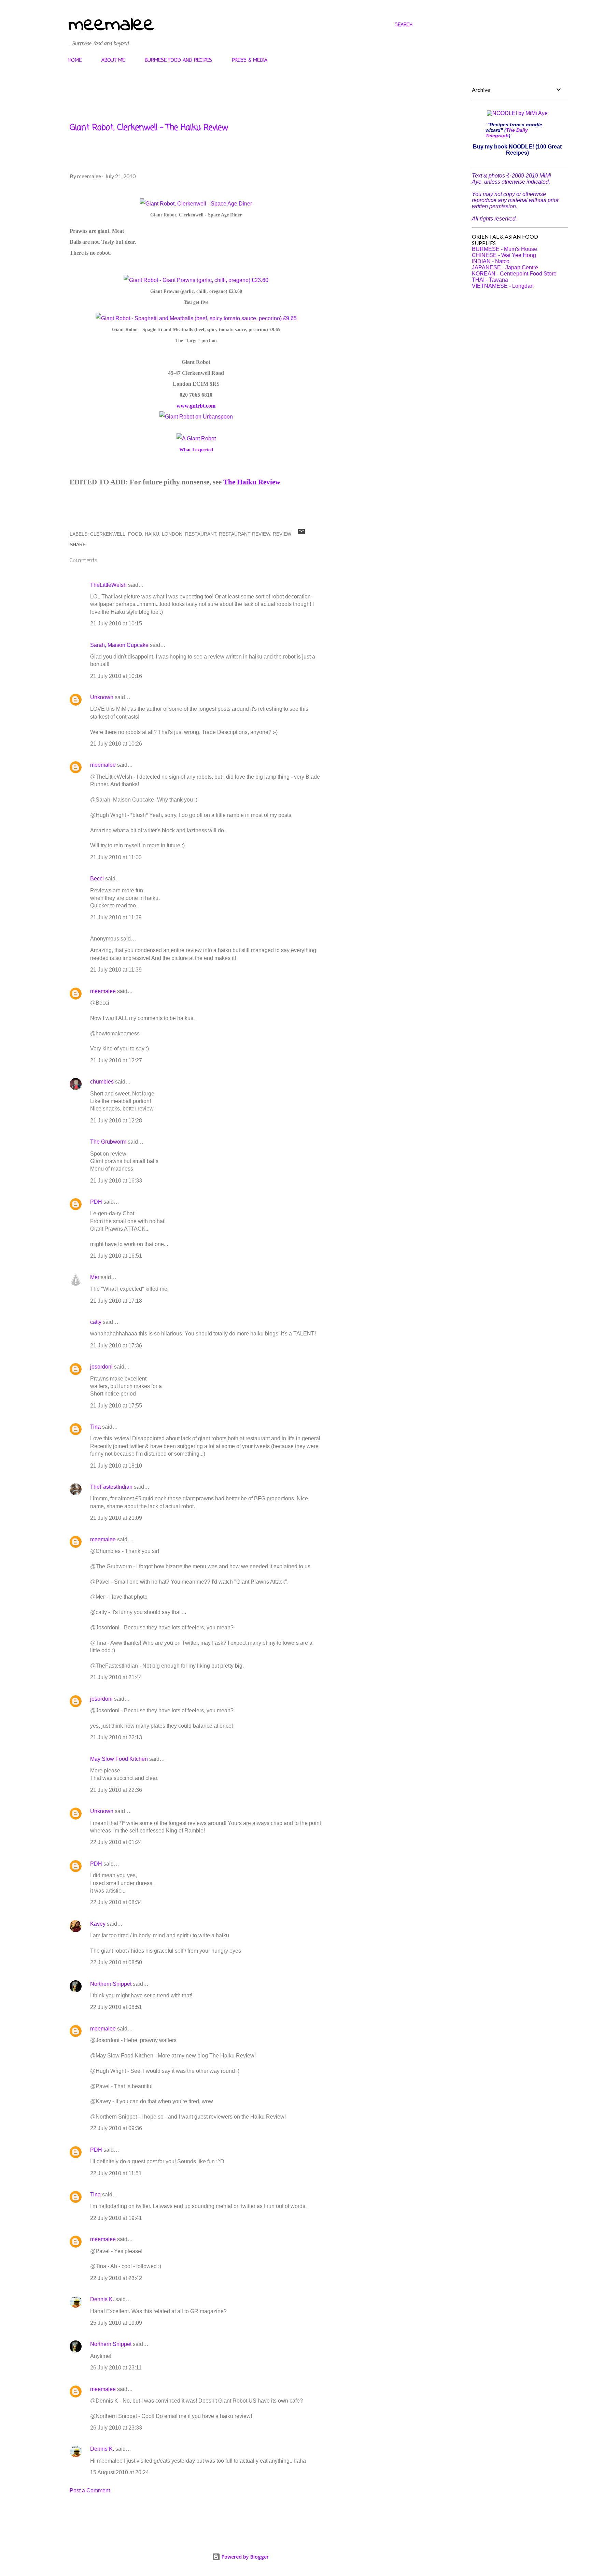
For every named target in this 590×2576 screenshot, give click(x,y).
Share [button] (78, 544)
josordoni (101, 1367)
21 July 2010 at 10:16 (116, 676)
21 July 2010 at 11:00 (116, 857)
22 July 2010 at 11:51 (116, 2173)
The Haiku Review (252, 482)
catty (96, 1322)
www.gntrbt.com (196, 406)
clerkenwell (108, 534)
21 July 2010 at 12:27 (116, 1060)
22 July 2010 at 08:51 (116, 2007)
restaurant (201, 534)
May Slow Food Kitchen (119, 1759)
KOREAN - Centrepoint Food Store (514, 274)
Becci (97, 879)
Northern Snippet (111, 1984)
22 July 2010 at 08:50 (116, 1962)
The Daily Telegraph (507, 133)
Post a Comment (90, 2490)
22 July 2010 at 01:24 (116, 1842)
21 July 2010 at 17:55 (116, 1406)
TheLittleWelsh (108, 585)
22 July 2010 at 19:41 (116, 2218)
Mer (95, 1277)
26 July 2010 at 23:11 (116, 2368)
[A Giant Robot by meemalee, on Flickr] (196, 438)
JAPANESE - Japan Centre (505, 267)
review (282, 534)
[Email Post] (301, 534)
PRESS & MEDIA (250, 61)
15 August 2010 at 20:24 (120, 2472)
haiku (152, 534)
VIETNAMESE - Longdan (503, 286)
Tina (95, 1427)
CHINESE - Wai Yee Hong (504, 255)
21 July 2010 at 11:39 (116, 917)
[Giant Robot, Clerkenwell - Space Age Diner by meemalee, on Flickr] (196, 204)
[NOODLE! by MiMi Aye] (517, 113)
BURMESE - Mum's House (504, 249)
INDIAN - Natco (491, 261)
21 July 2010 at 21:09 (116, 1518)
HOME (75, 61)
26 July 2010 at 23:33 (116, 2428)
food (135, 534)
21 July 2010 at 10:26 (116, 744)
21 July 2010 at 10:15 (116, 624)
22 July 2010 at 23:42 (116, 2278)
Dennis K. (102, 2299)
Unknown (102, 697)
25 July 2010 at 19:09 (116, 2323)
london (172, 534)
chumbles (102, 1082)
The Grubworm (108, 1142)
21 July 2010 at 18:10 (116, 1466)
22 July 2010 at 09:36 (116, 2128)
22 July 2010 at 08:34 (116, 1902)
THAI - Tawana (490, 280)
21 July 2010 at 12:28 (116, 1121)
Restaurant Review (244, 534)
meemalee (111, 25)
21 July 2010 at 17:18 (116, 1301)
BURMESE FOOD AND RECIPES (178, 61)
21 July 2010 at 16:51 (116, 1256)
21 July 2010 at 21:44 (116, 1677)
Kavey (98, 1924)
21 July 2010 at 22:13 (116, 1737)
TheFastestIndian (111, 1487)
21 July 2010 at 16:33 (116, 1181)
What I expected (196, 450)
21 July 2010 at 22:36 (116, 1790)
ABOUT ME (113, 61)
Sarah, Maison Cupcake (119, 645)
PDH (96, 1202)
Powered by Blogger (244, 2557)
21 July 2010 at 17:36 (116, 1346)
